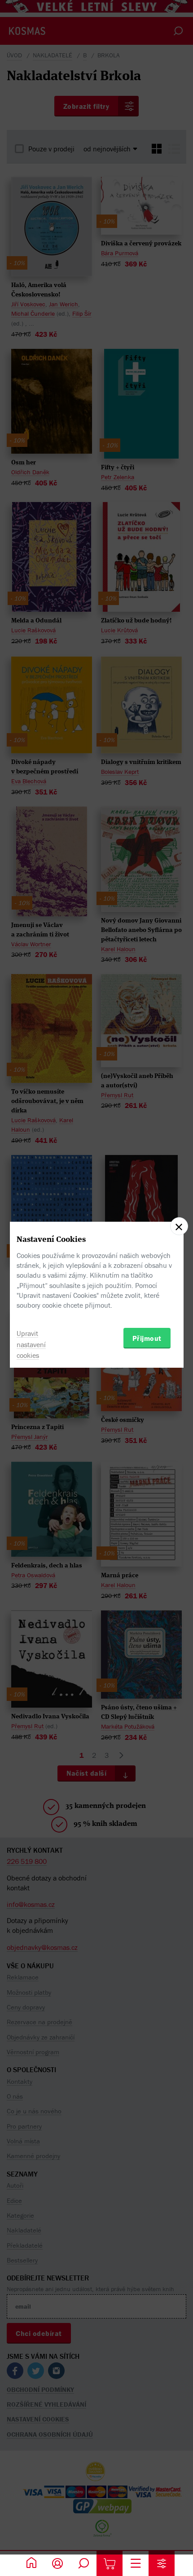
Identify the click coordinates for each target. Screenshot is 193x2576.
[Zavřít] (179, 1226)
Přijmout (147, 1338)
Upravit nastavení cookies (31, 1344)
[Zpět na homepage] (31, 2563)
